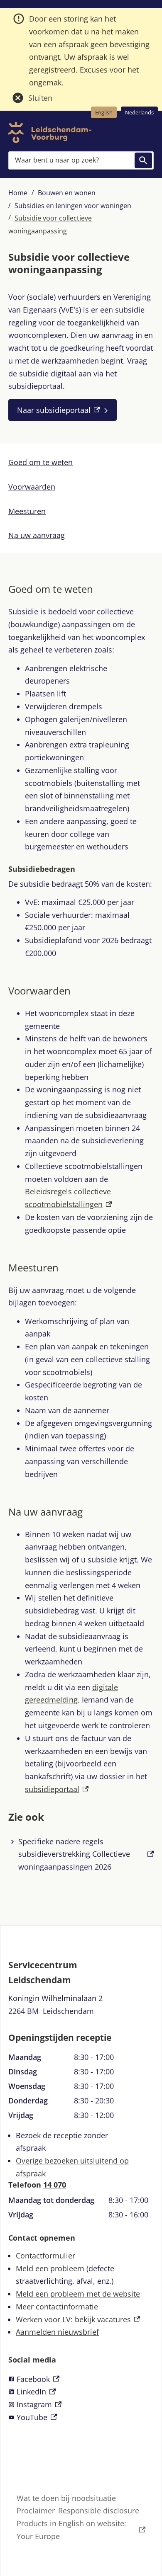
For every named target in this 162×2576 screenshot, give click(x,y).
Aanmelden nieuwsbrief (57, 2332)
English (104, 112)
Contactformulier (45, 2256)
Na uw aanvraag (37, 535)
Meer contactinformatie (57, 2307)
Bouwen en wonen (67, 193)
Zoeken (143, 160)
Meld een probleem (50, 2268)
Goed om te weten (40, 462)
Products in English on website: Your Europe (71, 2530)
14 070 (55, 2185)
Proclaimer (36, 2511)
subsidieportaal (57, 1789)
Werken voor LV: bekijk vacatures (78, 2319)
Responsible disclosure (99, 2511)
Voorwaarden (32, 487)
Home (18, 193)
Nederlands (139, 112)
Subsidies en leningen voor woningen (73, 206)
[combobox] (81, 160)
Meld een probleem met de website (78, 2294)
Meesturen (27, 511)
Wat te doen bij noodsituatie (66, 2498)
